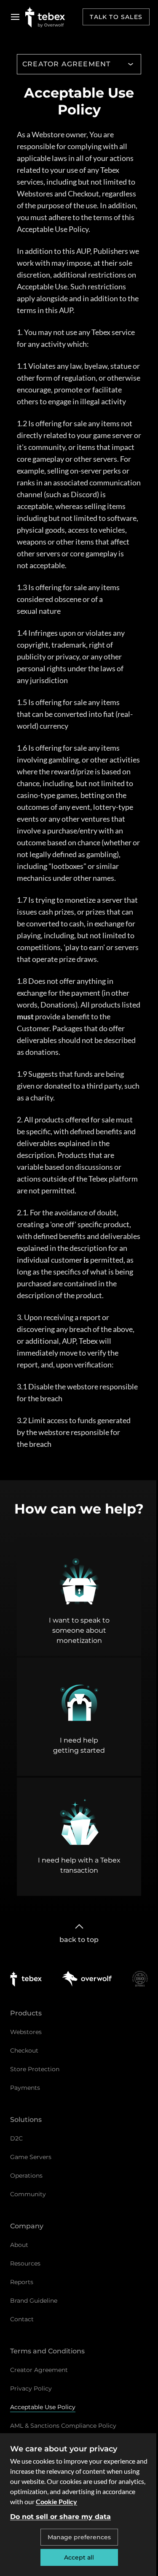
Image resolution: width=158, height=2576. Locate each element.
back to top (79, 1940)
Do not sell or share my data (60, 2517)
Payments (25, 2088)
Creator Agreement (39, 2370)
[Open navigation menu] (15, 17)
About (19, 2245)
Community (28, 2194)
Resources (25, 2263)
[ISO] (140, 1979)
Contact (22, 2319)
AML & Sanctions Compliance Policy (63, 2426)
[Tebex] (26, 1979)
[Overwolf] (87, 1979)
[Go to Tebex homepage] (45, 17)
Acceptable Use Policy (43, 2407)
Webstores (26, 2032)
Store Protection (35, 2069)
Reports (22, 2282)
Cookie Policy (56, 2501)
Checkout (24, 2050)
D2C (16, 2138)
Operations (26, 2176)
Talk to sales (116, 17)
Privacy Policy (31, 2388)
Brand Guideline (34, 2301)
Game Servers (31, 2157)
